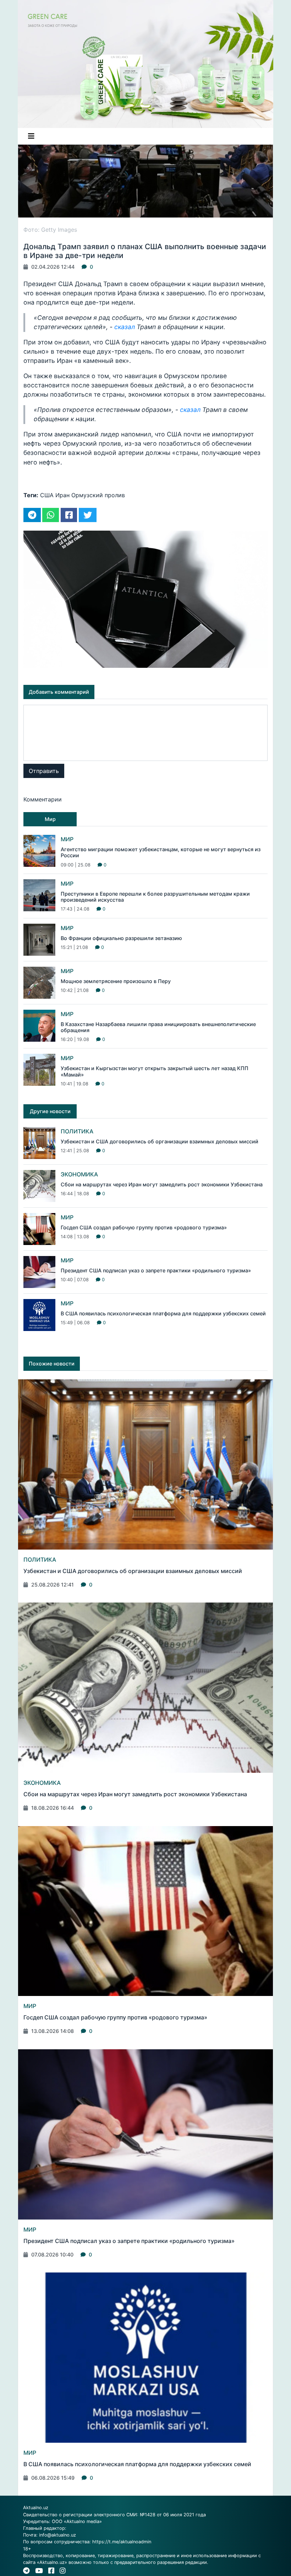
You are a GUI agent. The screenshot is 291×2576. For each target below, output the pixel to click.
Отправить (44, 771)
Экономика (79, 1174)
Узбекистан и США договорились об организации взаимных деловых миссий (160, 1141)
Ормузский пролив (98, 495)
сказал (125, 327)
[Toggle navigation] (31, 136)
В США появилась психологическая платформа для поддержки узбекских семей (163, 1313)
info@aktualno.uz (57, 2535)
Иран (62, 495)
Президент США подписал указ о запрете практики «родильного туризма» (156, 1270)
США (47, 495)
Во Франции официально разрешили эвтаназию (121, 938)
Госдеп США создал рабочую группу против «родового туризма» (144, 1227)
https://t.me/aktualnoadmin (122, 2542)
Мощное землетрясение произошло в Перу (116, 981)
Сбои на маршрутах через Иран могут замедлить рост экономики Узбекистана (162, 1184)
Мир (67, 839)
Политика (77, 1131)
